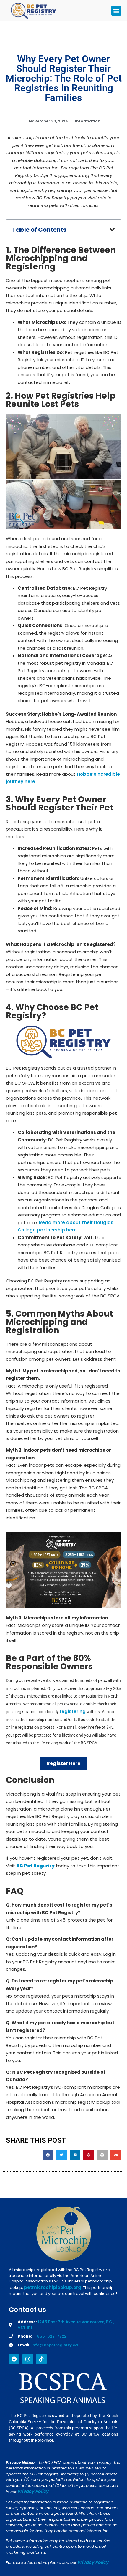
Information (88, 121)
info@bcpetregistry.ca (55, 2345)
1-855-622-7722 (50, 2336)
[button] (116, 11)
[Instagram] (28, 2359)
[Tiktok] (41, 2359)
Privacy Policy (33, 2491)
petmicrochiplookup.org (53, 2287)
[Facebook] (14, 2359)
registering (73, 1711)
